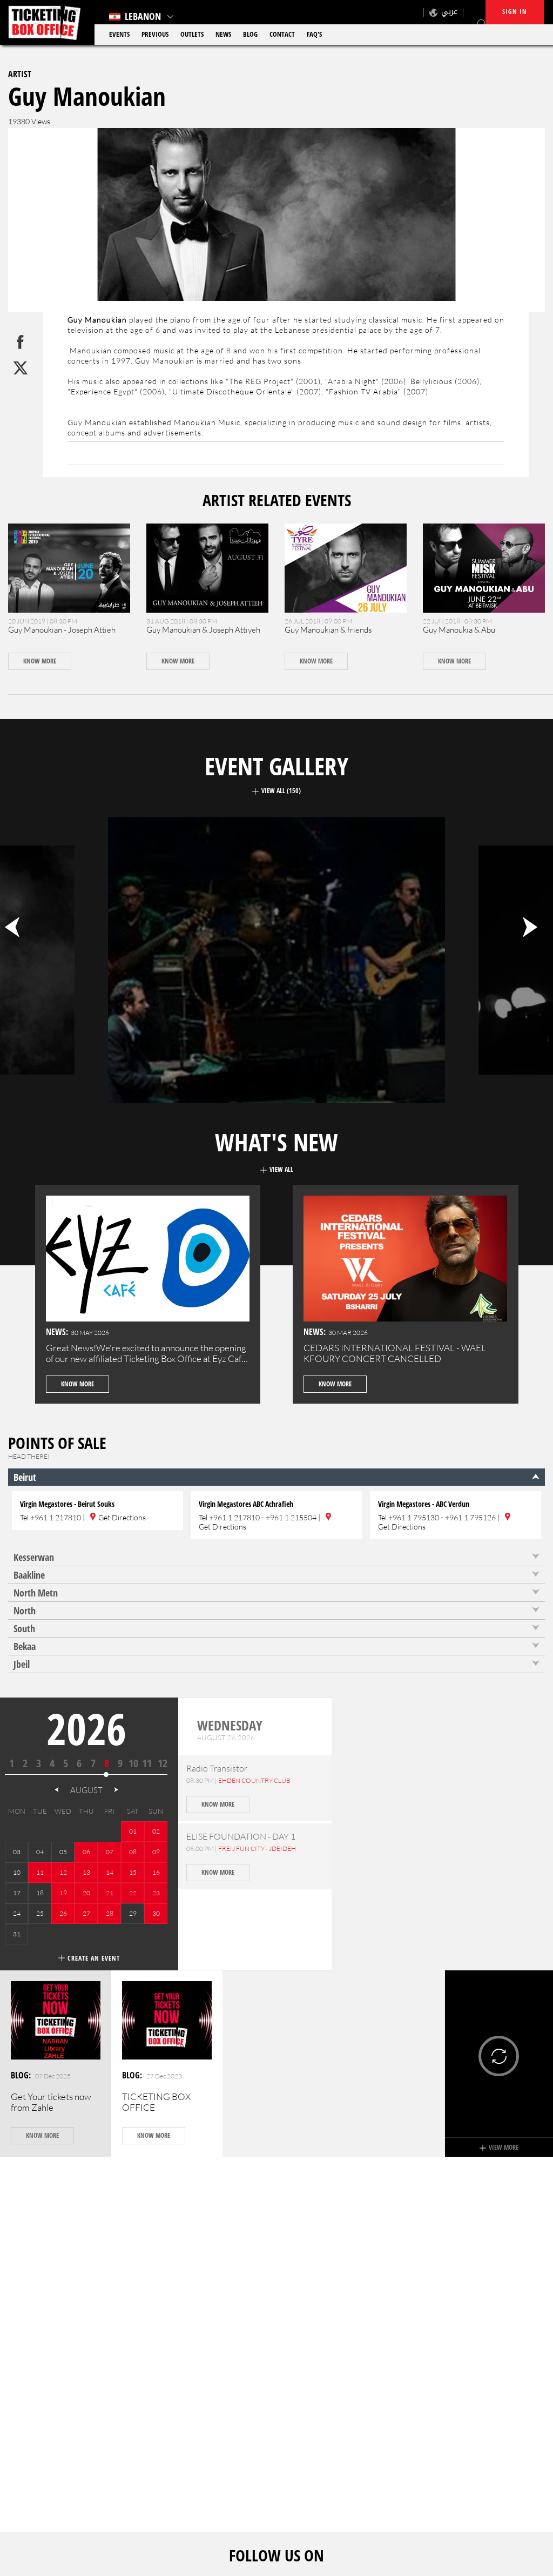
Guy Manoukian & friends (328, 630)
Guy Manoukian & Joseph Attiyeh (203, 630)
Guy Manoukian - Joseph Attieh (62, 630)
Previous (155, 34)
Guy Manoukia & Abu (459, 630)
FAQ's (314, 34)
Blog (20, 2075)
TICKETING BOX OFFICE (156, 2102)
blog (250, 34)
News (223, 34)
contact (282, 34)
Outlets (192, 34)
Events (119, 34)
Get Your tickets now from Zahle (51, 2102)
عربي (449, 12)
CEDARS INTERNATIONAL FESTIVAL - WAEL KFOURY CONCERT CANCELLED (395, 1353)
